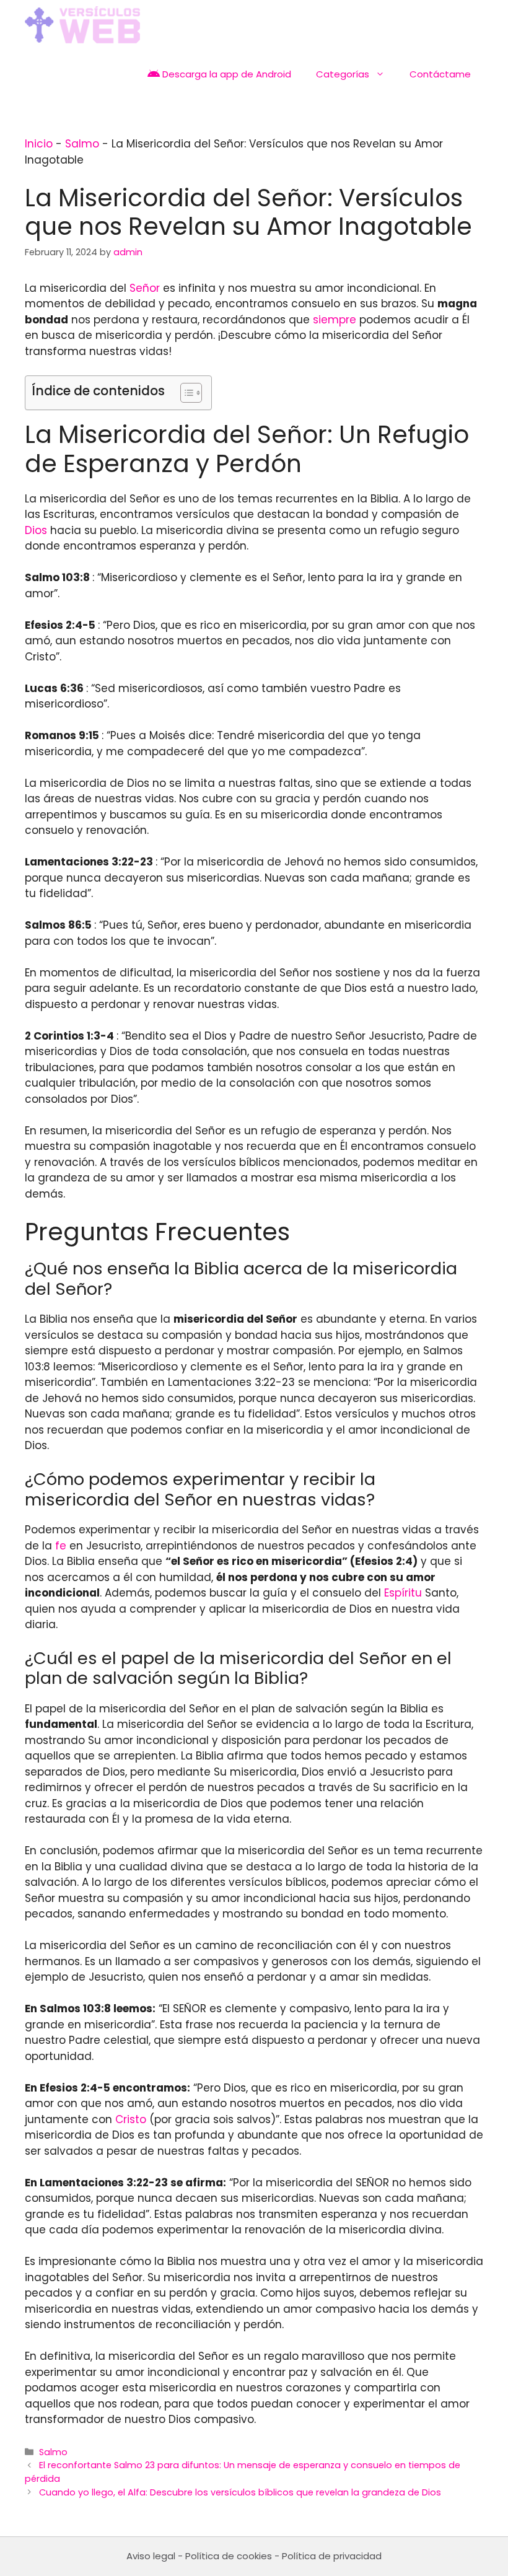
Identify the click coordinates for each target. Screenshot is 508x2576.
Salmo (82, 144)
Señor (145, 288)
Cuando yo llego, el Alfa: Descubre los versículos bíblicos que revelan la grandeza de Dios (240, 2492)
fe (61, 1546)
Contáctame (440, 74)
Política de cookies (229, 2556)
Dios (36, 530)
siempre (335, 320)
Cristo (131, 2119)
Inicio (39, 144)
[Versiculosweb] (82, 25)
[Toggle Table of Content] (185, 393)
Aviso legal (151, 2556)
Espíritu (403, 1593)
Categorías (343, 74)
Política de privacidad (332, 2556)
